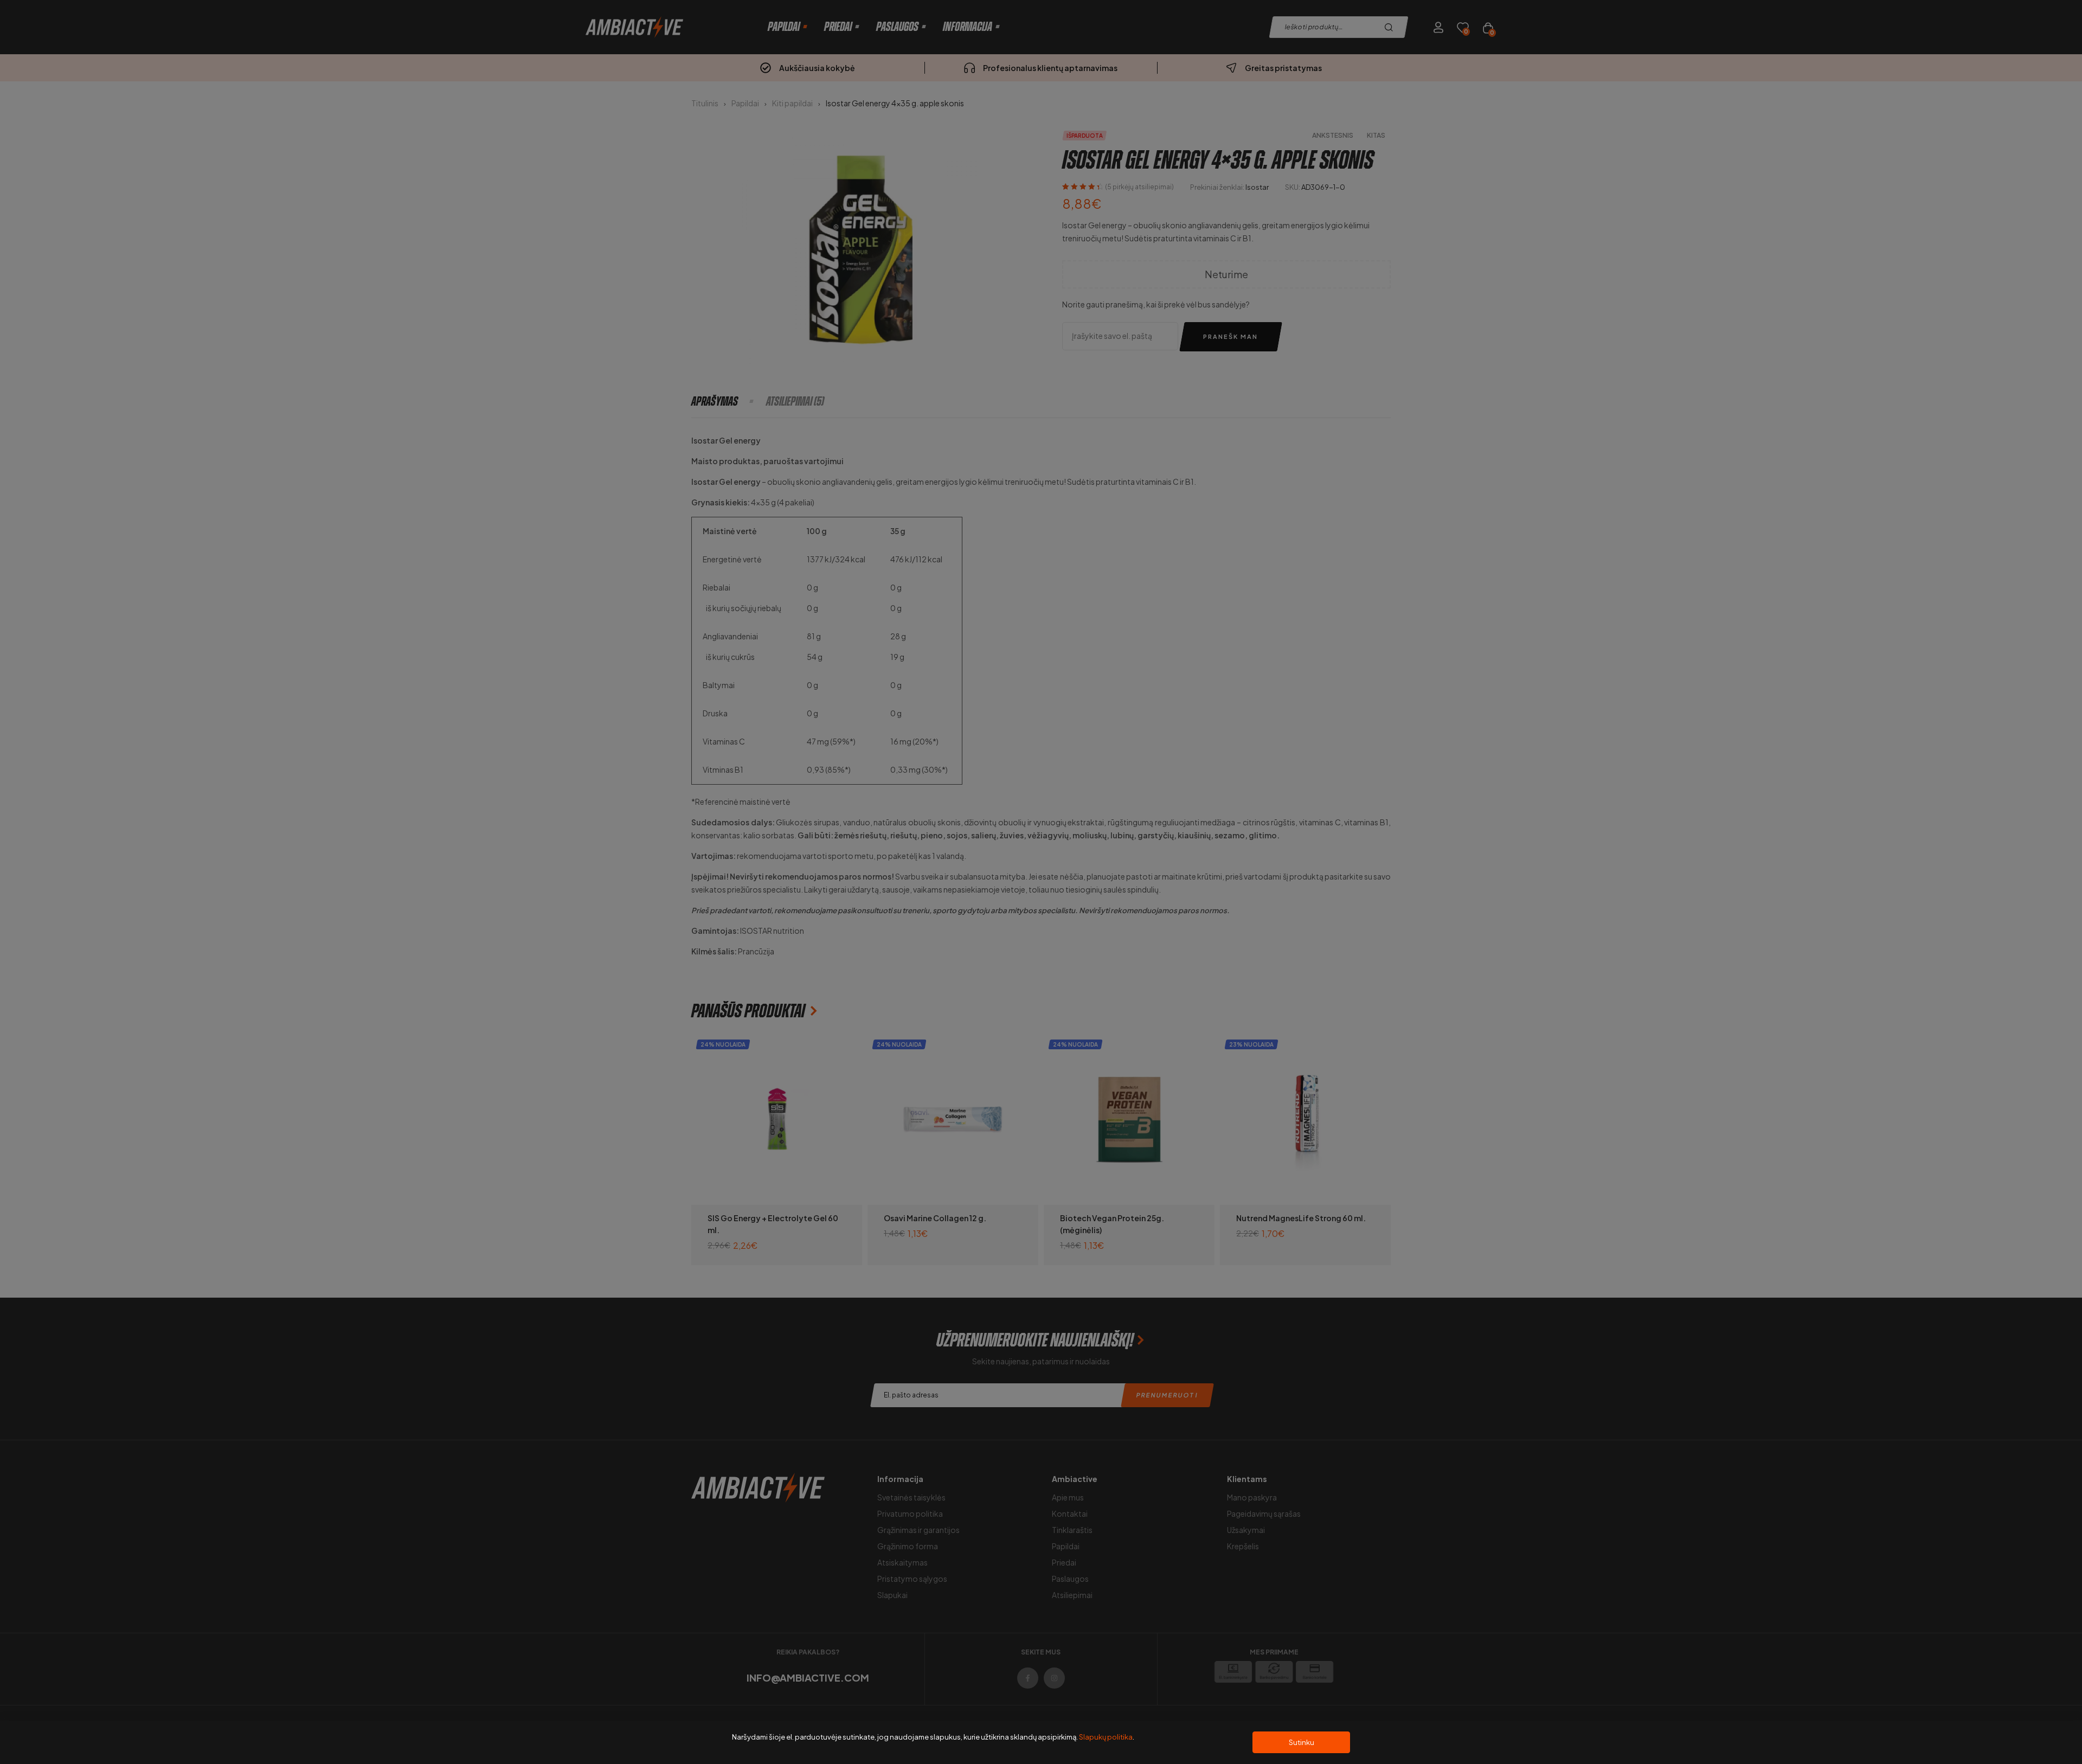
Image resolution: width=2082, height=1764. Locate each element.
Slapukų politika (1106, 1737)
